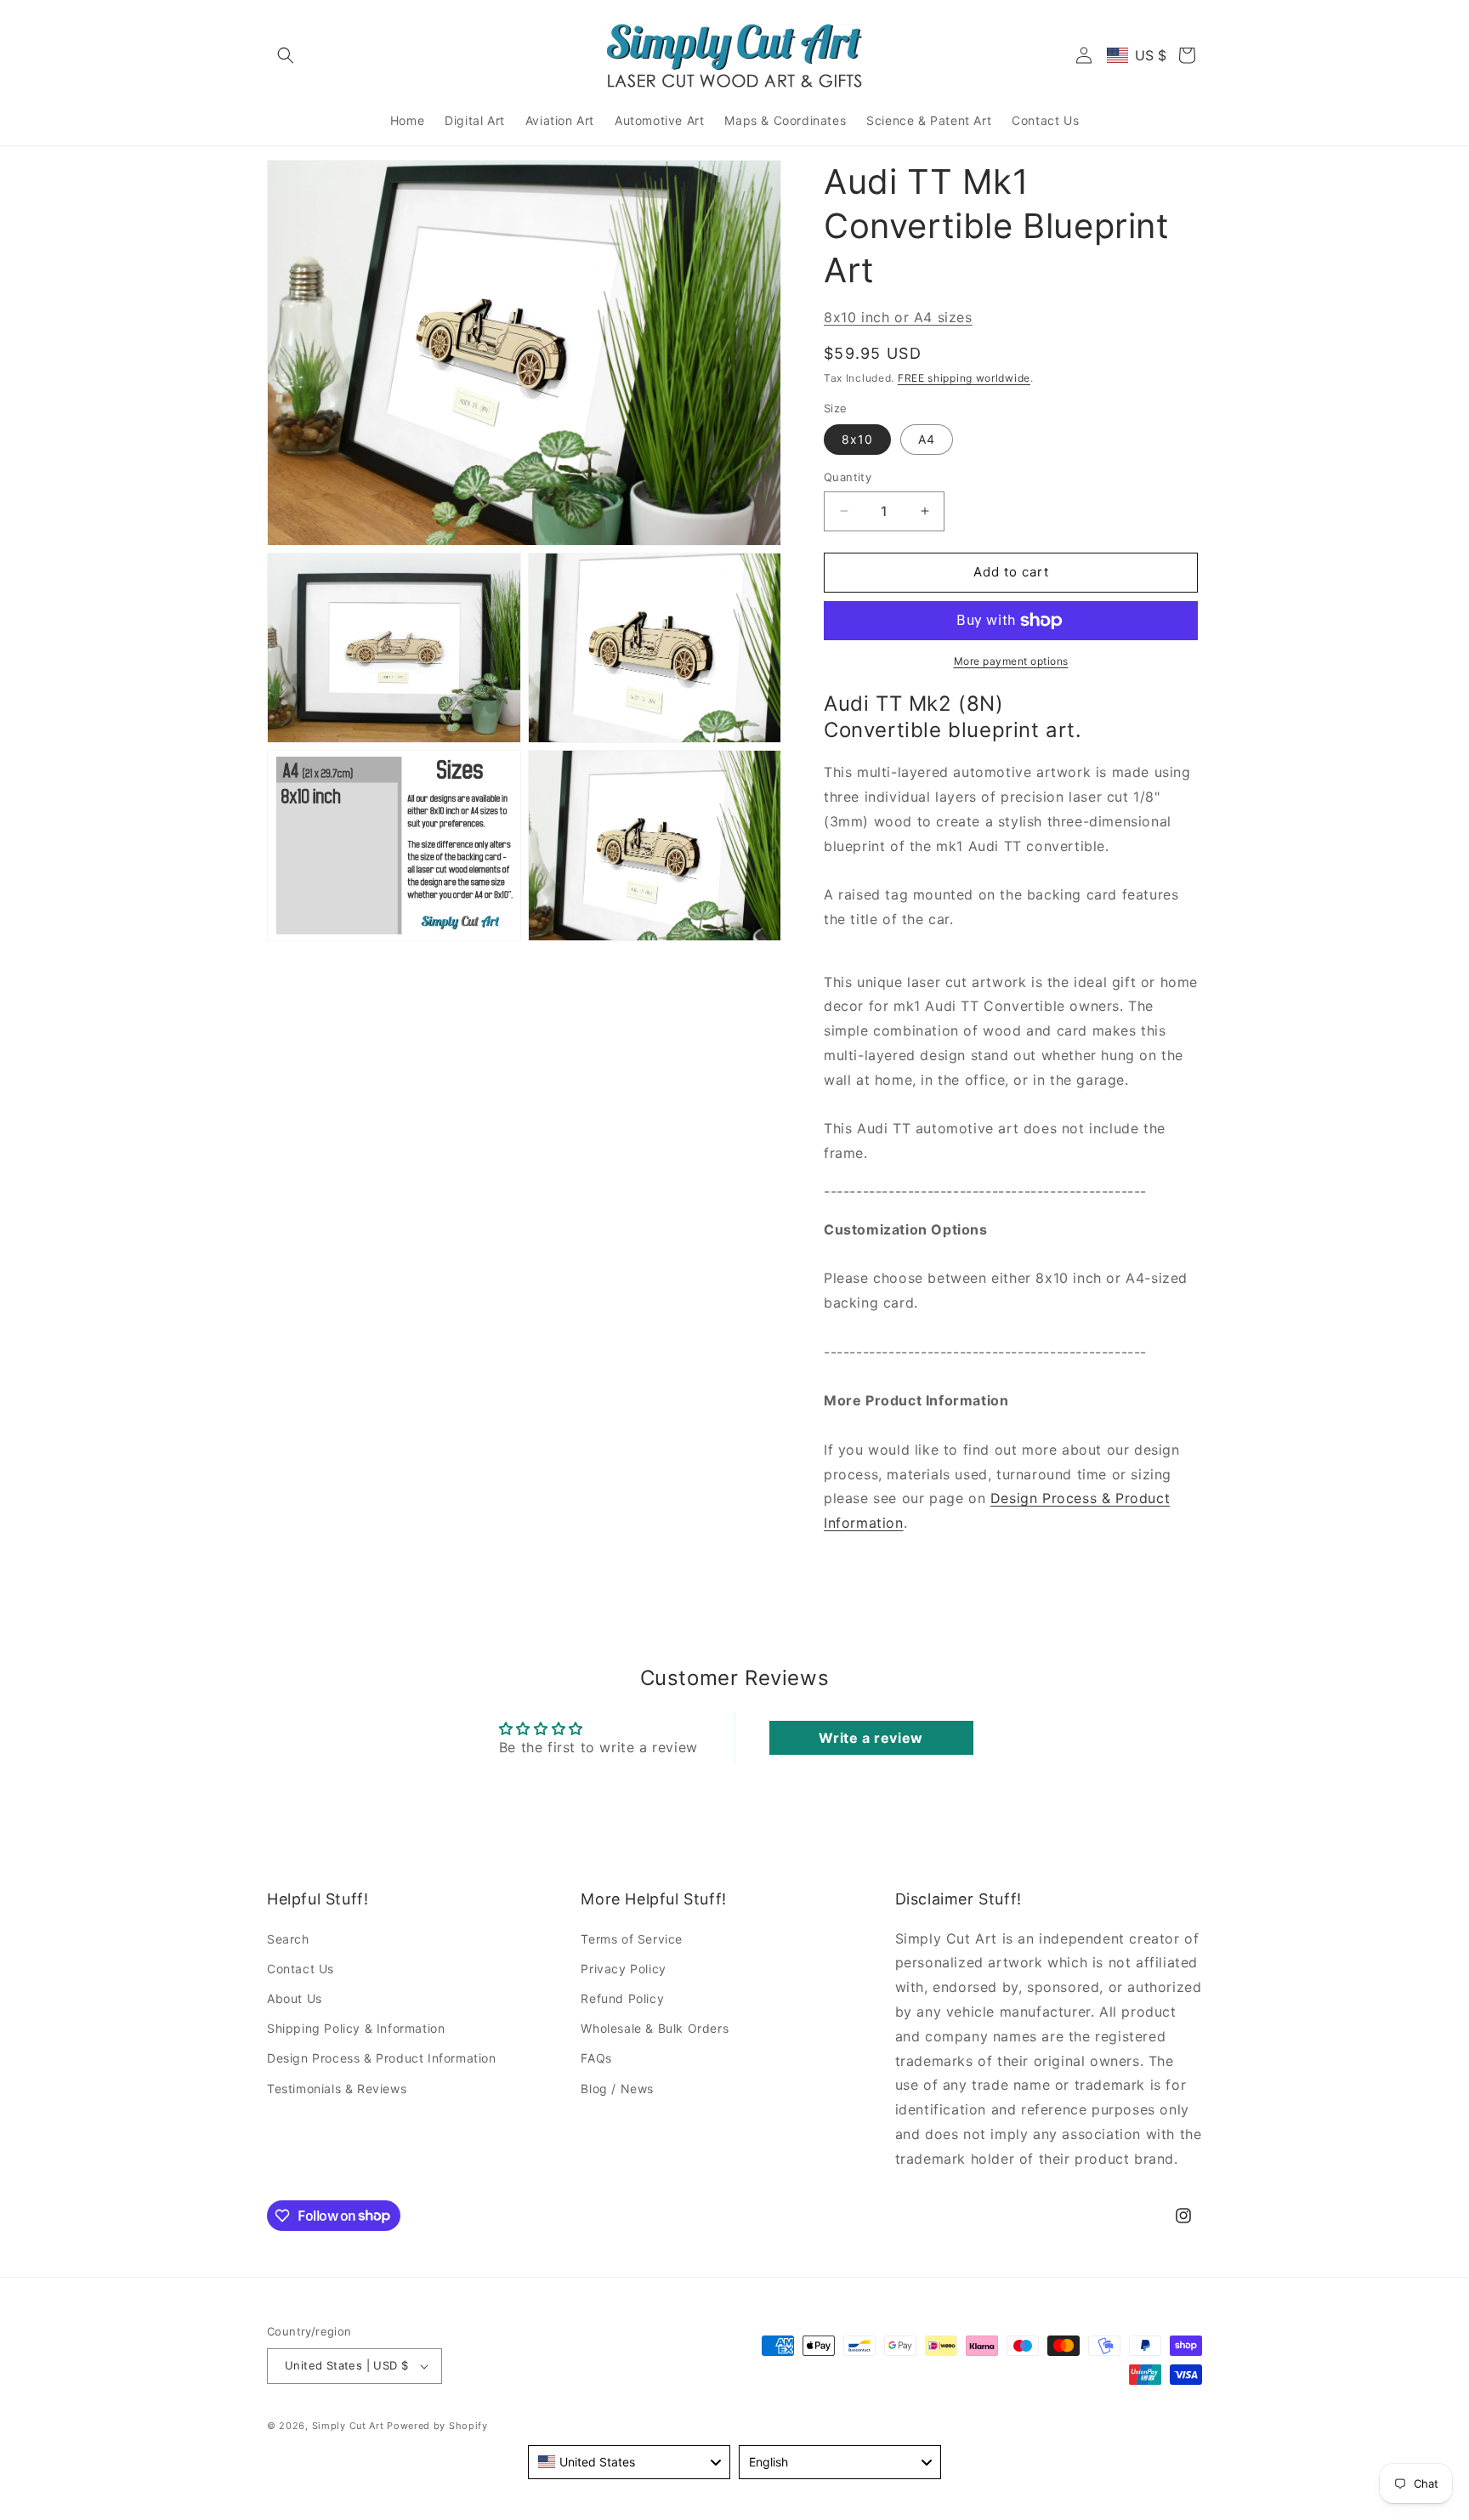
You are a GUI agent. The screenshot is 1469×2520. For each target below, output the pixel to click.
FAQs (596, 2058)
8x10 (857, 439)
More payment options (1011, 661)
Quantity (848, 477)
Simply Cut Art (348, 2426)
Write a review (871, 1738)
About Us (295, 1998)
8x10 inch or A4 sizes (898, 317)
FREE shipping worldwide (964, 378)
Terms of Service (632, 1939)
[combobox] (629, 2462)
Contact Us (301, 1969)
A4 (927, 439)
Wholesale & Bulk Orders (655, 2028)
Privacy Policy (623, 1969)
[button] (286, 55)
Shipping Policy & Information (356, 2028)
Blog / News (617, 2089)
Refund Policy (622, 1998)
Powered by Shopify (437, 2426)
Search (288, 1939)
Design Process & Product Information (382, 2058)
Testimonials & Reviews (337, 2089)
